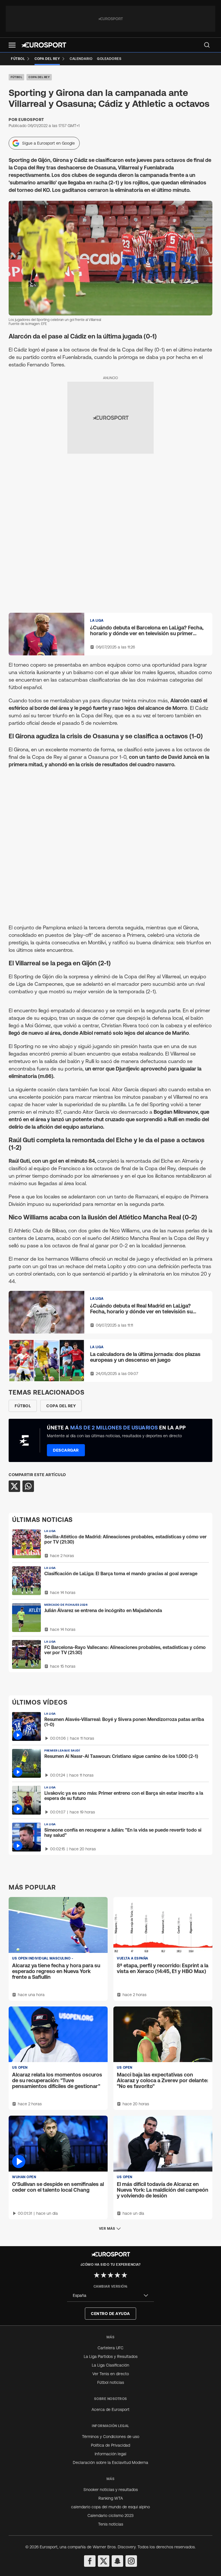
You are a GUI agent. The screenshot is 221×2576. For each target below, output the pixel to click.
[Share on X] (14, 1486)
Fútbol (16, 77)
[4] (117, 2275)
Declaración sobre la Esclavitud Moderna (110, 2462)
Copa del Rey (39, 77)
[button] (12, 45)
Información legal (110, 2454)
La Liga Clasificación (110, 2365)
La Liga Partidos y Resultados (111, 2356)
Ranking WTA (111, 2498)
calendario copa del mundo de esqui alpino (110, 2507)
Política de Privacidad (110, 2445)
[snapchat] (117, 2561)
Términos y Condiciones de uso (111, 2437)
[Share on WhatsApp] (28, 1486)
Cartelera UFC (110, 2348)
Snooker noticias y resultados (111, 2490)
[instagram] (131, 2561)
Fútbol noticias (111, 2382)
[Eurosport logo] (44, 45)
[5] (124, 2275)
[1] (97, 2275)
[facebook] (90, 2561)
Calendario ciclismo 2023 (110, 2516)
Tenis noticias (111, 2524)
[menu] (207, 45)
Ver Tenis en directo (111, 2374)
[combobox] (110, 2296)
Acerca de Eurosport (110, 2409)
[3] (110, 2275)
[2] (104, 2275)
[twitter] (104, 2561)
